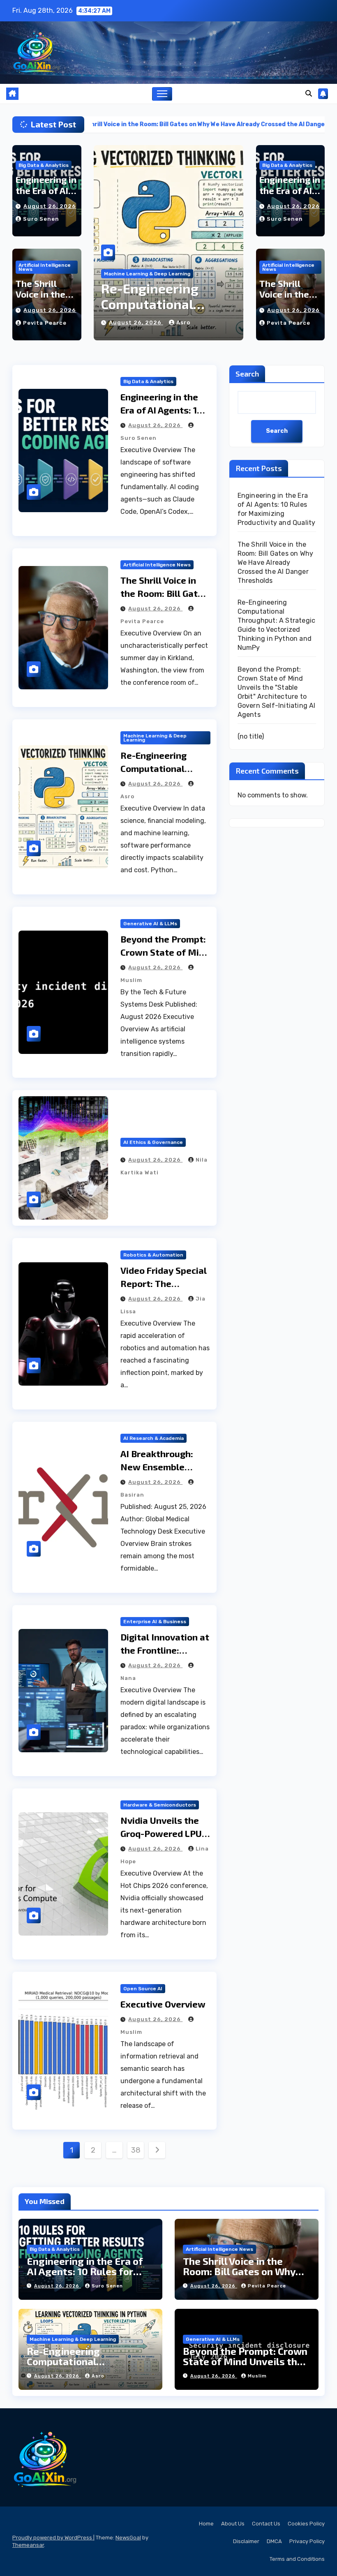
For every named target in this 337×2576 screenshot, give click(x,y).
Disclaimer (246, 2541)
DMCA (274, 2541)
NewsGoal (128, 2538)
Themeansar (28, 2545)
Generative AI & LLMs (131, 274)
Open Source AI (143, 1989)
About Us (233, 2524)
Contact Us (266, 2524)
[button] (309, 94)
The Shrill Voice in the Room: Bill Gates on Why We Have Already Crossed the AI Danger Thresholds (276, 563)
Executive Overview (163, 2004)
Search (247, 374)
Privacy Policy (307, 2541)
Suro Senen (41, 219)
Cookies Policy (306, 2524)
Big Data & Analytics (44, 165)
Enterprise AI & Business (155, 1622)
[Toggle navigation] (162, 94)
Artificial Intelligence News (45, 267)
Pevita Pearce (45, 323)
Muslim (187, 322)
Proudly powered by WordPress (53, 2538)
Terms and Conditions (297, 2559)
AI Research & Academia (153, 1438)
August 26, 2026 (50, 206)
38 (136, 2150)
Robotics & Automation (153, 1255)
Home (206, 2524)
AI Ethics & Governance (153, 1142)
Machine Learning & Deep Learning (155, 738)
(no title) (251, 736)
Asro (98, 2376)
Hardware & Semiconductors (160, 1805)
